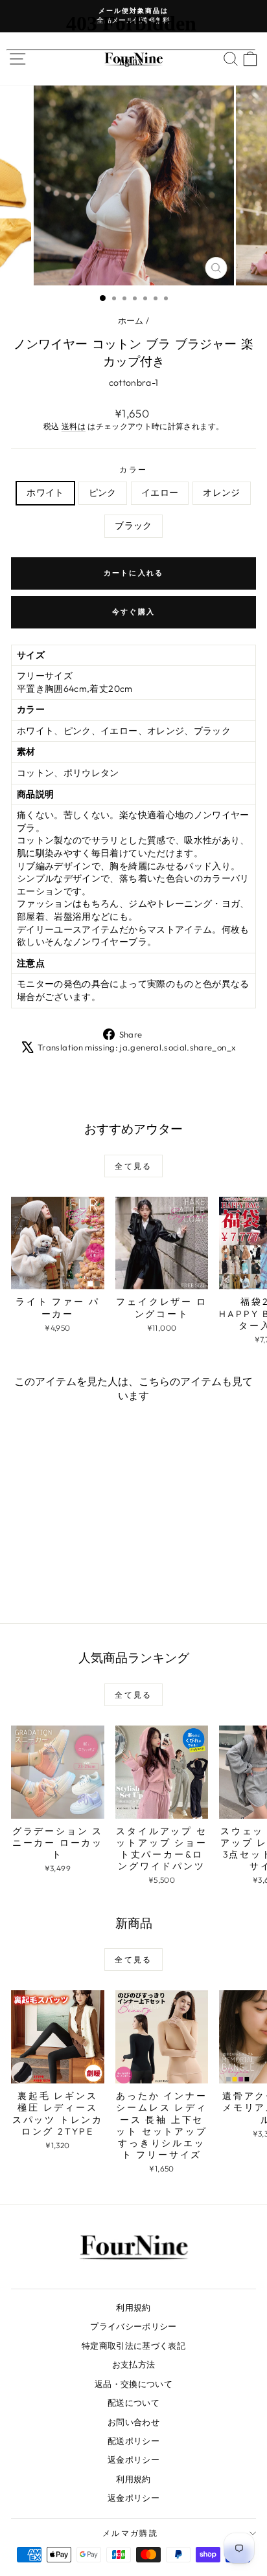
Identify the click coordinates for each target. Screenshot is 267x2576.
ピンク (103, 493)
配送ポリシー (133, 2441)
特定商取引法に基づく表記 (133, 2346)
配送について (133, 2403)
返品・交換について (133, 2384)
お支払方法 (134, 2364)
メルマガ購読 (130, 2533)
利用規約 (133, 2307)
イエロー (160, 493)
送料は (74, 426)
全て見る (133, 1166)
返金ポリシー (133, 2459)
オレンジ (221, 493)
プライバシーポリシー (133, 2326)
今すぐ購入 (133, 612)
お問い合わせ (133, 2422)
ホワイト (45, 493)
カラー (133, 470)
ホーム (131, 320)
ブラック (133, 526)
